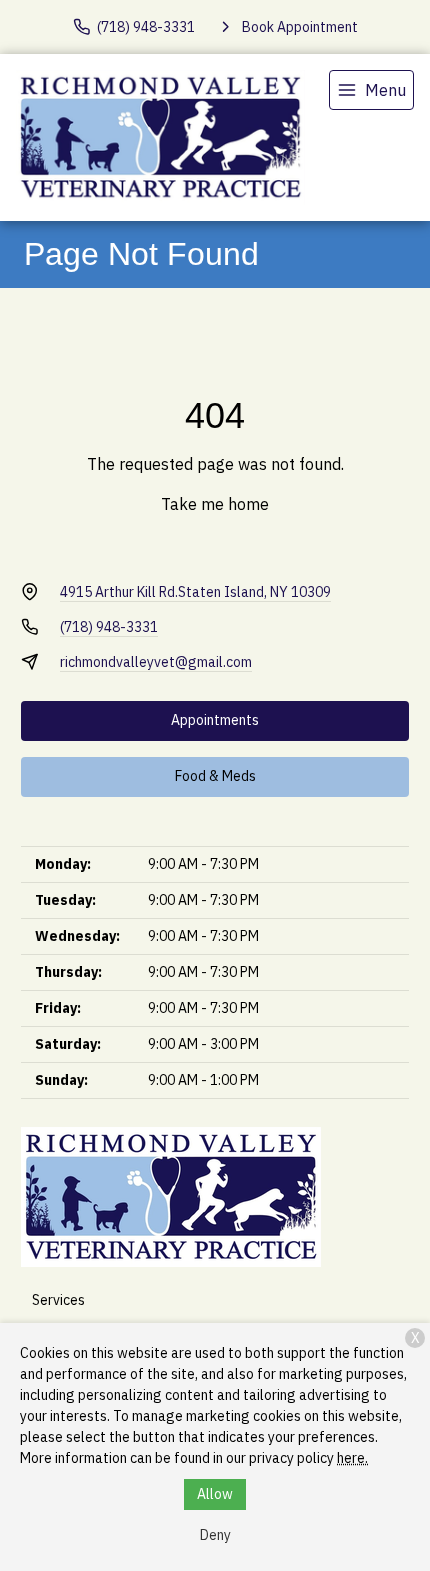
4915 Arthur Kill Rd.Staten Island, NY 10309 (195, 592)
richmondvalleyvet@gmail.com (156, 662)
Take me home (215, 504)
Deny (215, 1535)
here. (352, 1458)
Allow (215, 1494)
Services (58, 1300)
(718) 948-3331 (109, 627)
